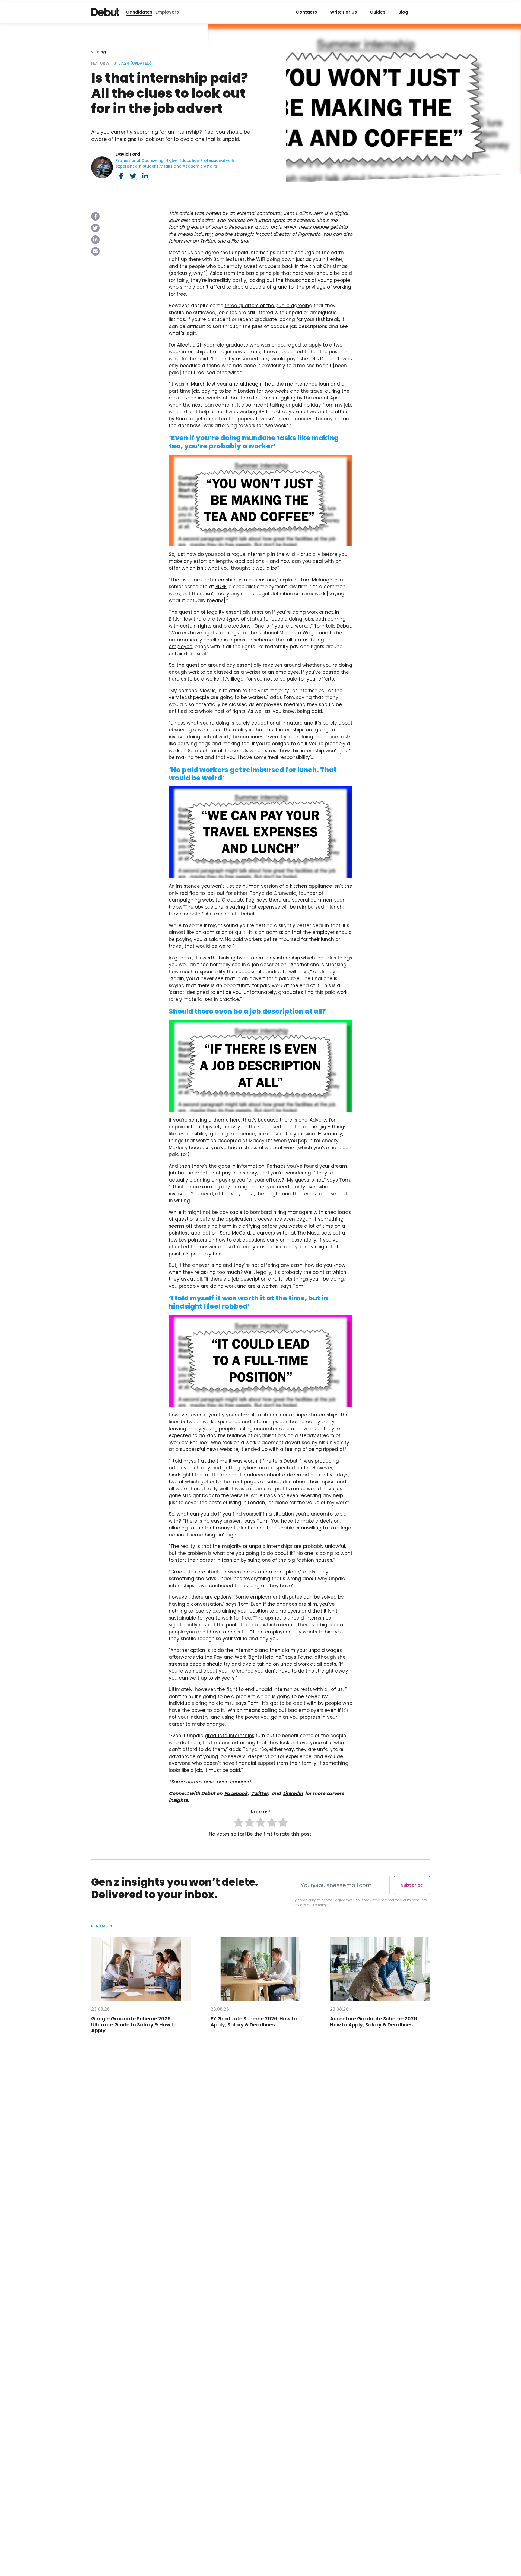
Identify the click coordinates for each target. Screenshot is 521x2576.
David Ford (128, 154)
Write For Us (343, 12)
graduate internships (230, 1736)
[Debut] (105, 12)
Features (100, 63)
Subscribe (412, 1885)
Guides (378, 12)
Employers (167, 12)
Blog (403, 12)
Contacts (306, 12)
